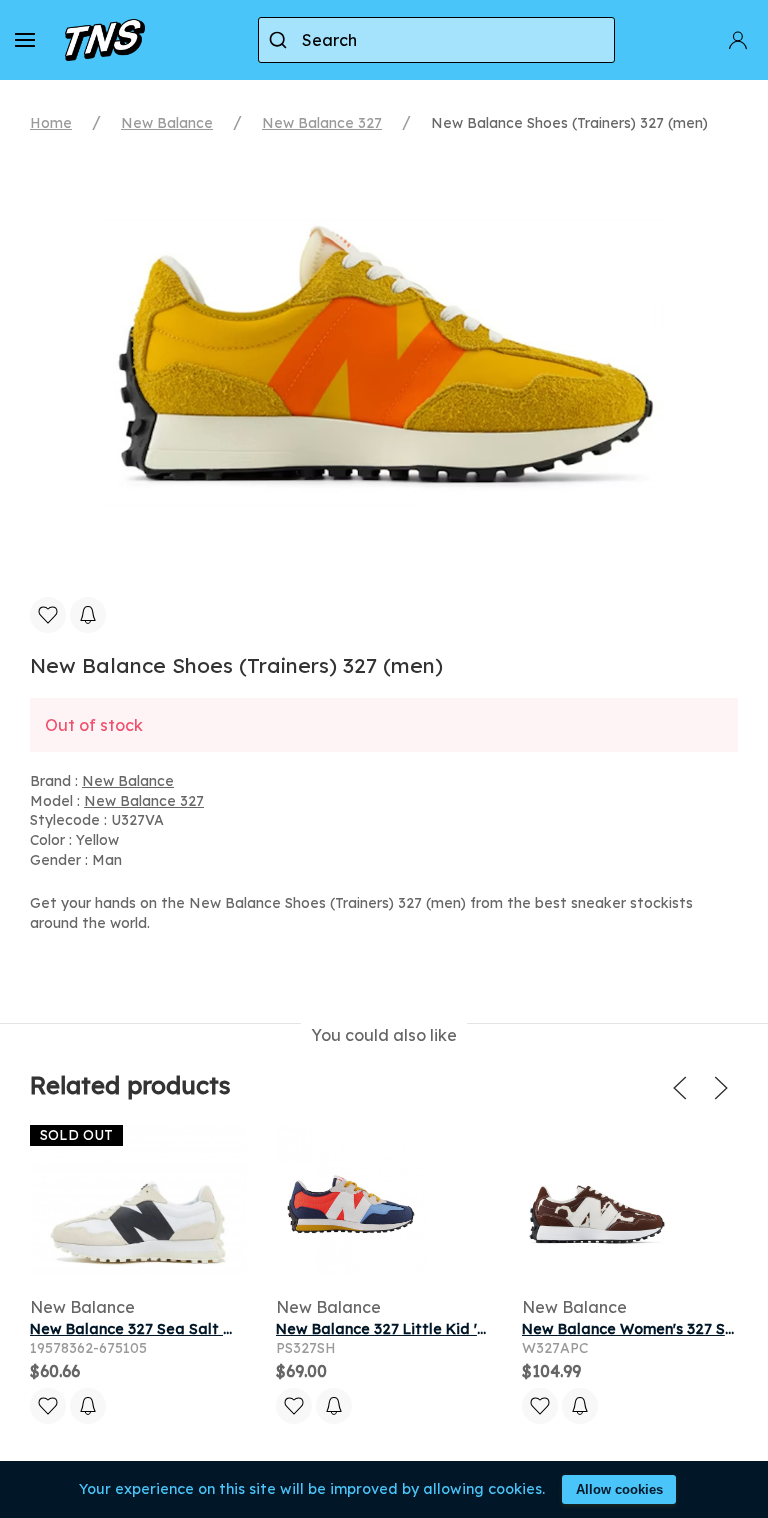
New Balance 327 (322, 123)
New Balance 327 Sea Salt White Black (169, 1329)
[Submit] (280, 40)
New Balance (167, 123)
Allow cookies (619, 1489)
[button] (25, 40)
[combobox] (436, 40)
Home (51, 123)
